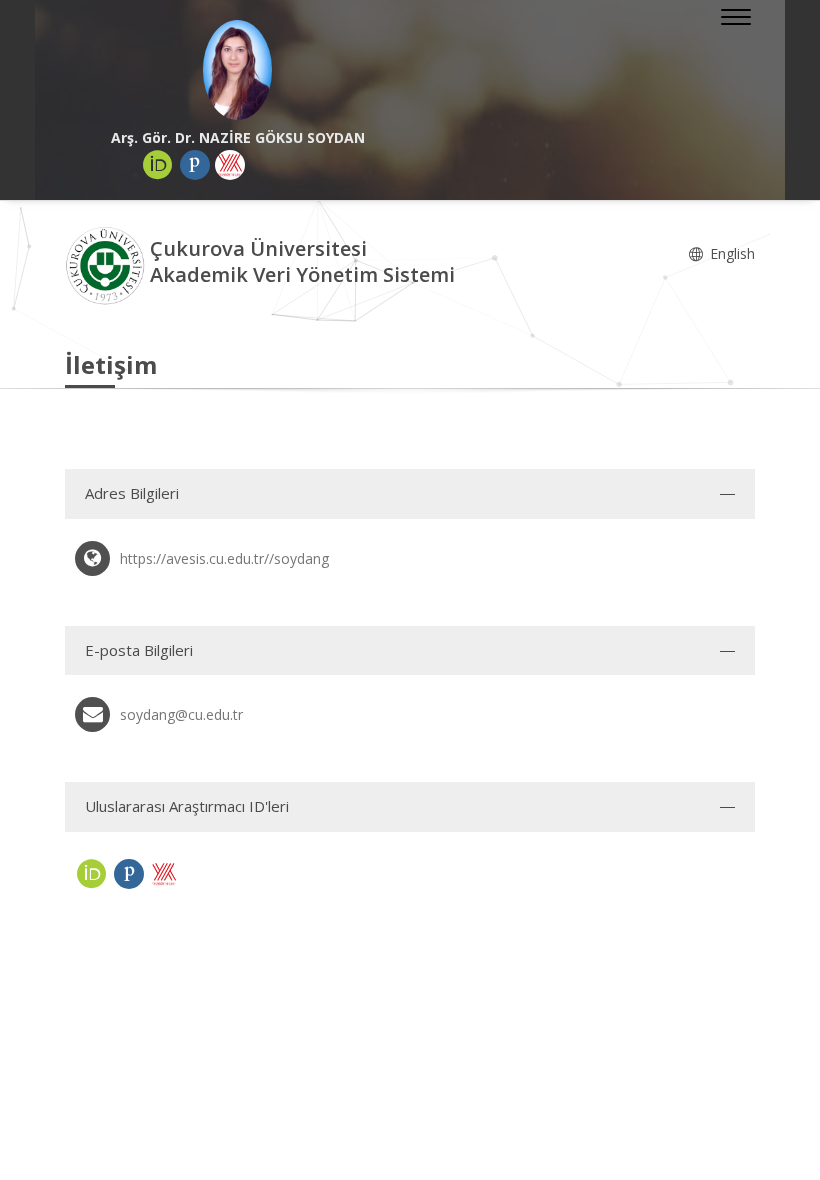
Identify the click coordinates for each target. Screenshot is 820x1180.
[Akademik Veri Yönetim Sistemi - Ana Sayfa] (107, 264)
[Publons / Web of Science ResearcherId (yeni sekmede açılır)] (195, 165)
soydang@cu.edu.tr (181, 714)
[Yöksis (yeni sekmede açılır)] (230, 165)
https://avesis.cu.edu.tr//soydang (224, 558)
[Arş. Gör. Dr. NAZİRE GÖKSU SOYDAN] (237, 70)
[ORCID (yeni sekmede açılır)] (158, 165)
